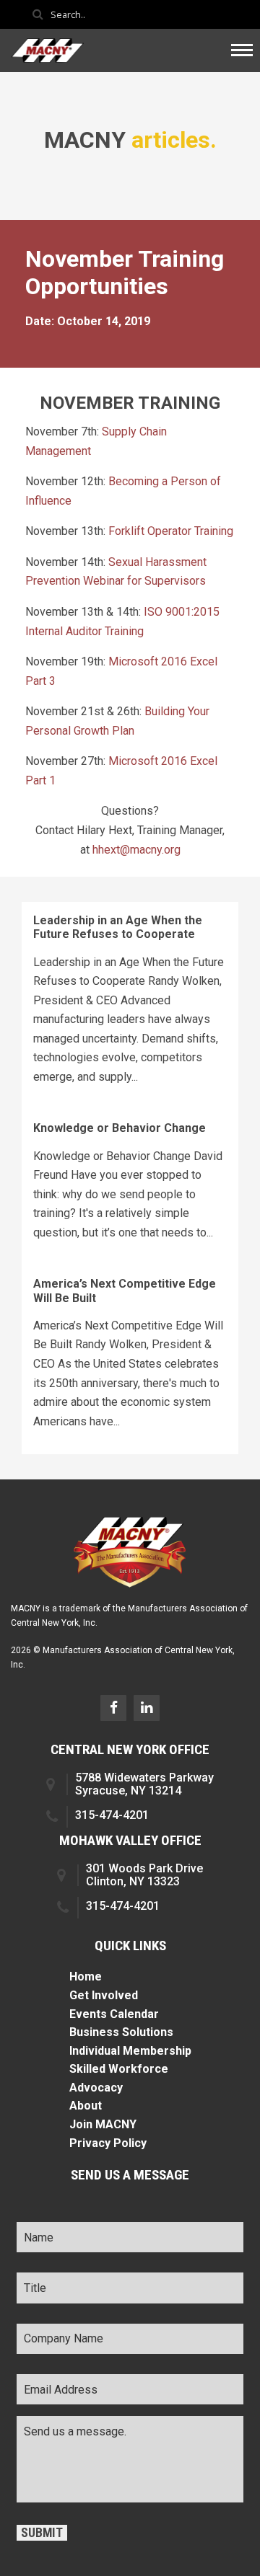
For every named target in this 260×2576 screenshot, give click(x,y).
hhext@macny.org (136, 850)
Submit (42, 2533)
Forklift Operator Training (171, 531)
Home (86, 1977)
